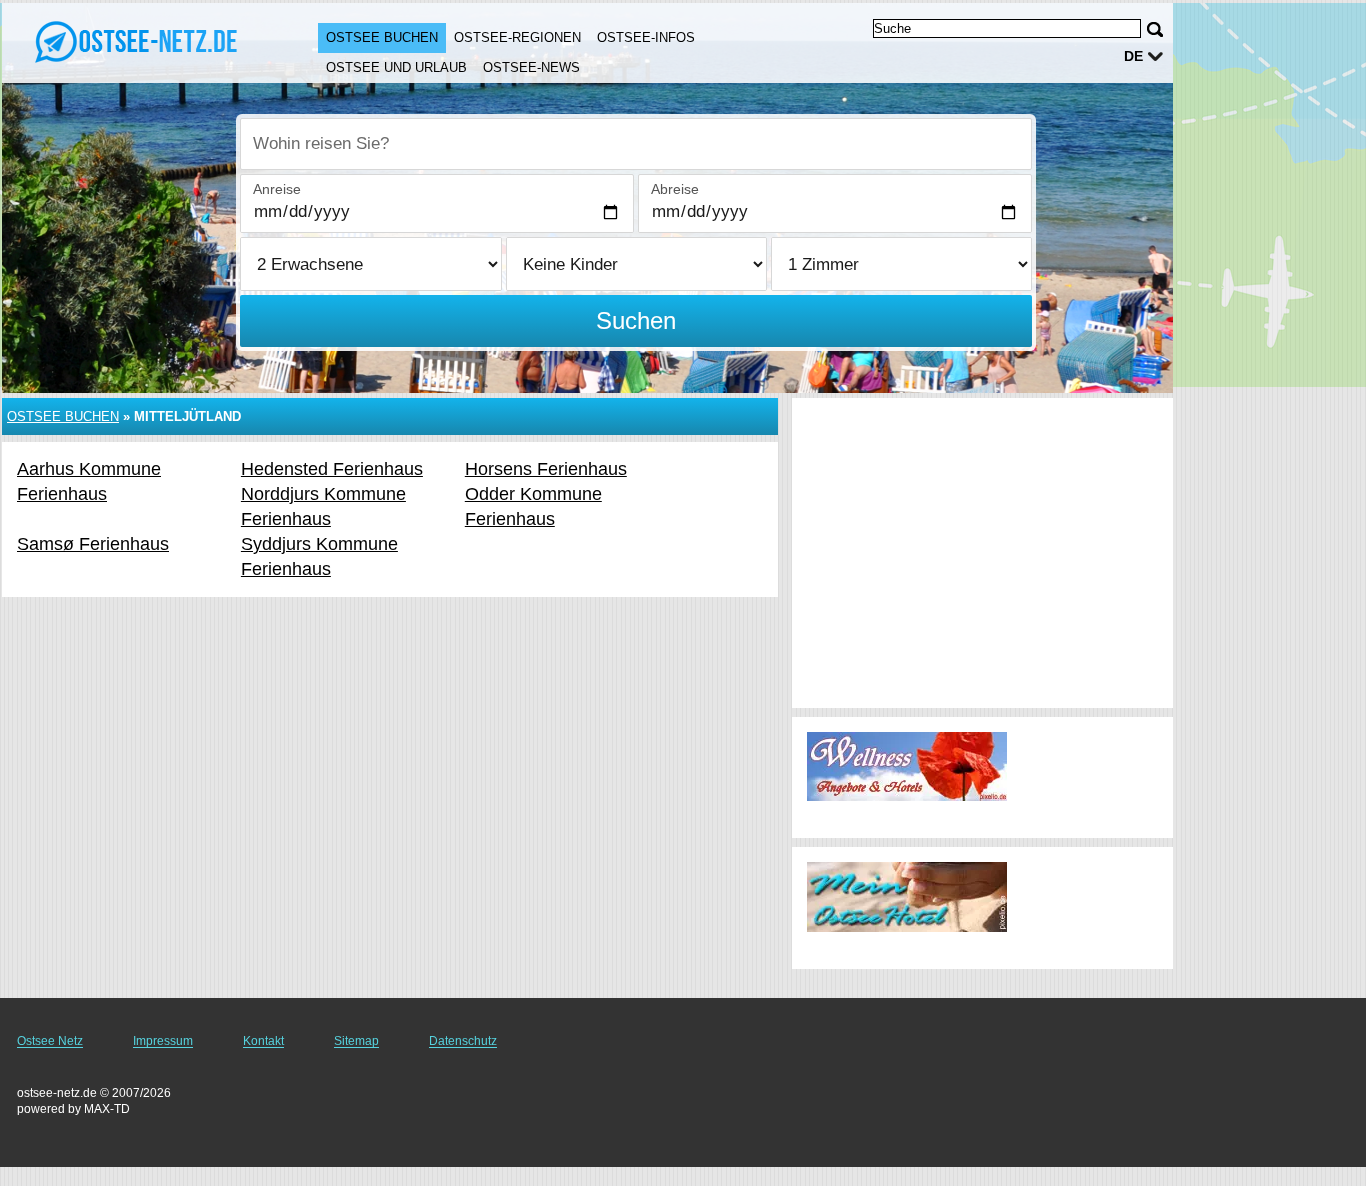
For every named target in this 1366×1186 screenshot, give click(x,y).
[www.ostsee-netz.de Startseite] (140, 41)
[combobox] (636, 144)
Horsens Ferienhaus (546, 469)
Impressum (163, 1041)
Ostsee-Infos (646, 37)
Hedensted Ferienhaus (332, 469)
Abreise (675, 189)
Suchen (636, 320)
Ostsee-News (531, 67)
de (1133, 56)
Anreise (277, 189)
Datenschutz (463, 1041)
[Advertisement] (982, 553)
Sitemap (356, 1041)
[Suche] (1155, 29)
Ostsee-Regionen (517, 37)
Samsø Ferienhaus (93, 544)
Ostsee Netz (50, 1041)
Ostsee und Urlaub (396, 67)
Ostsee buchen (382, 37)
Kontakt (263, 1041)
